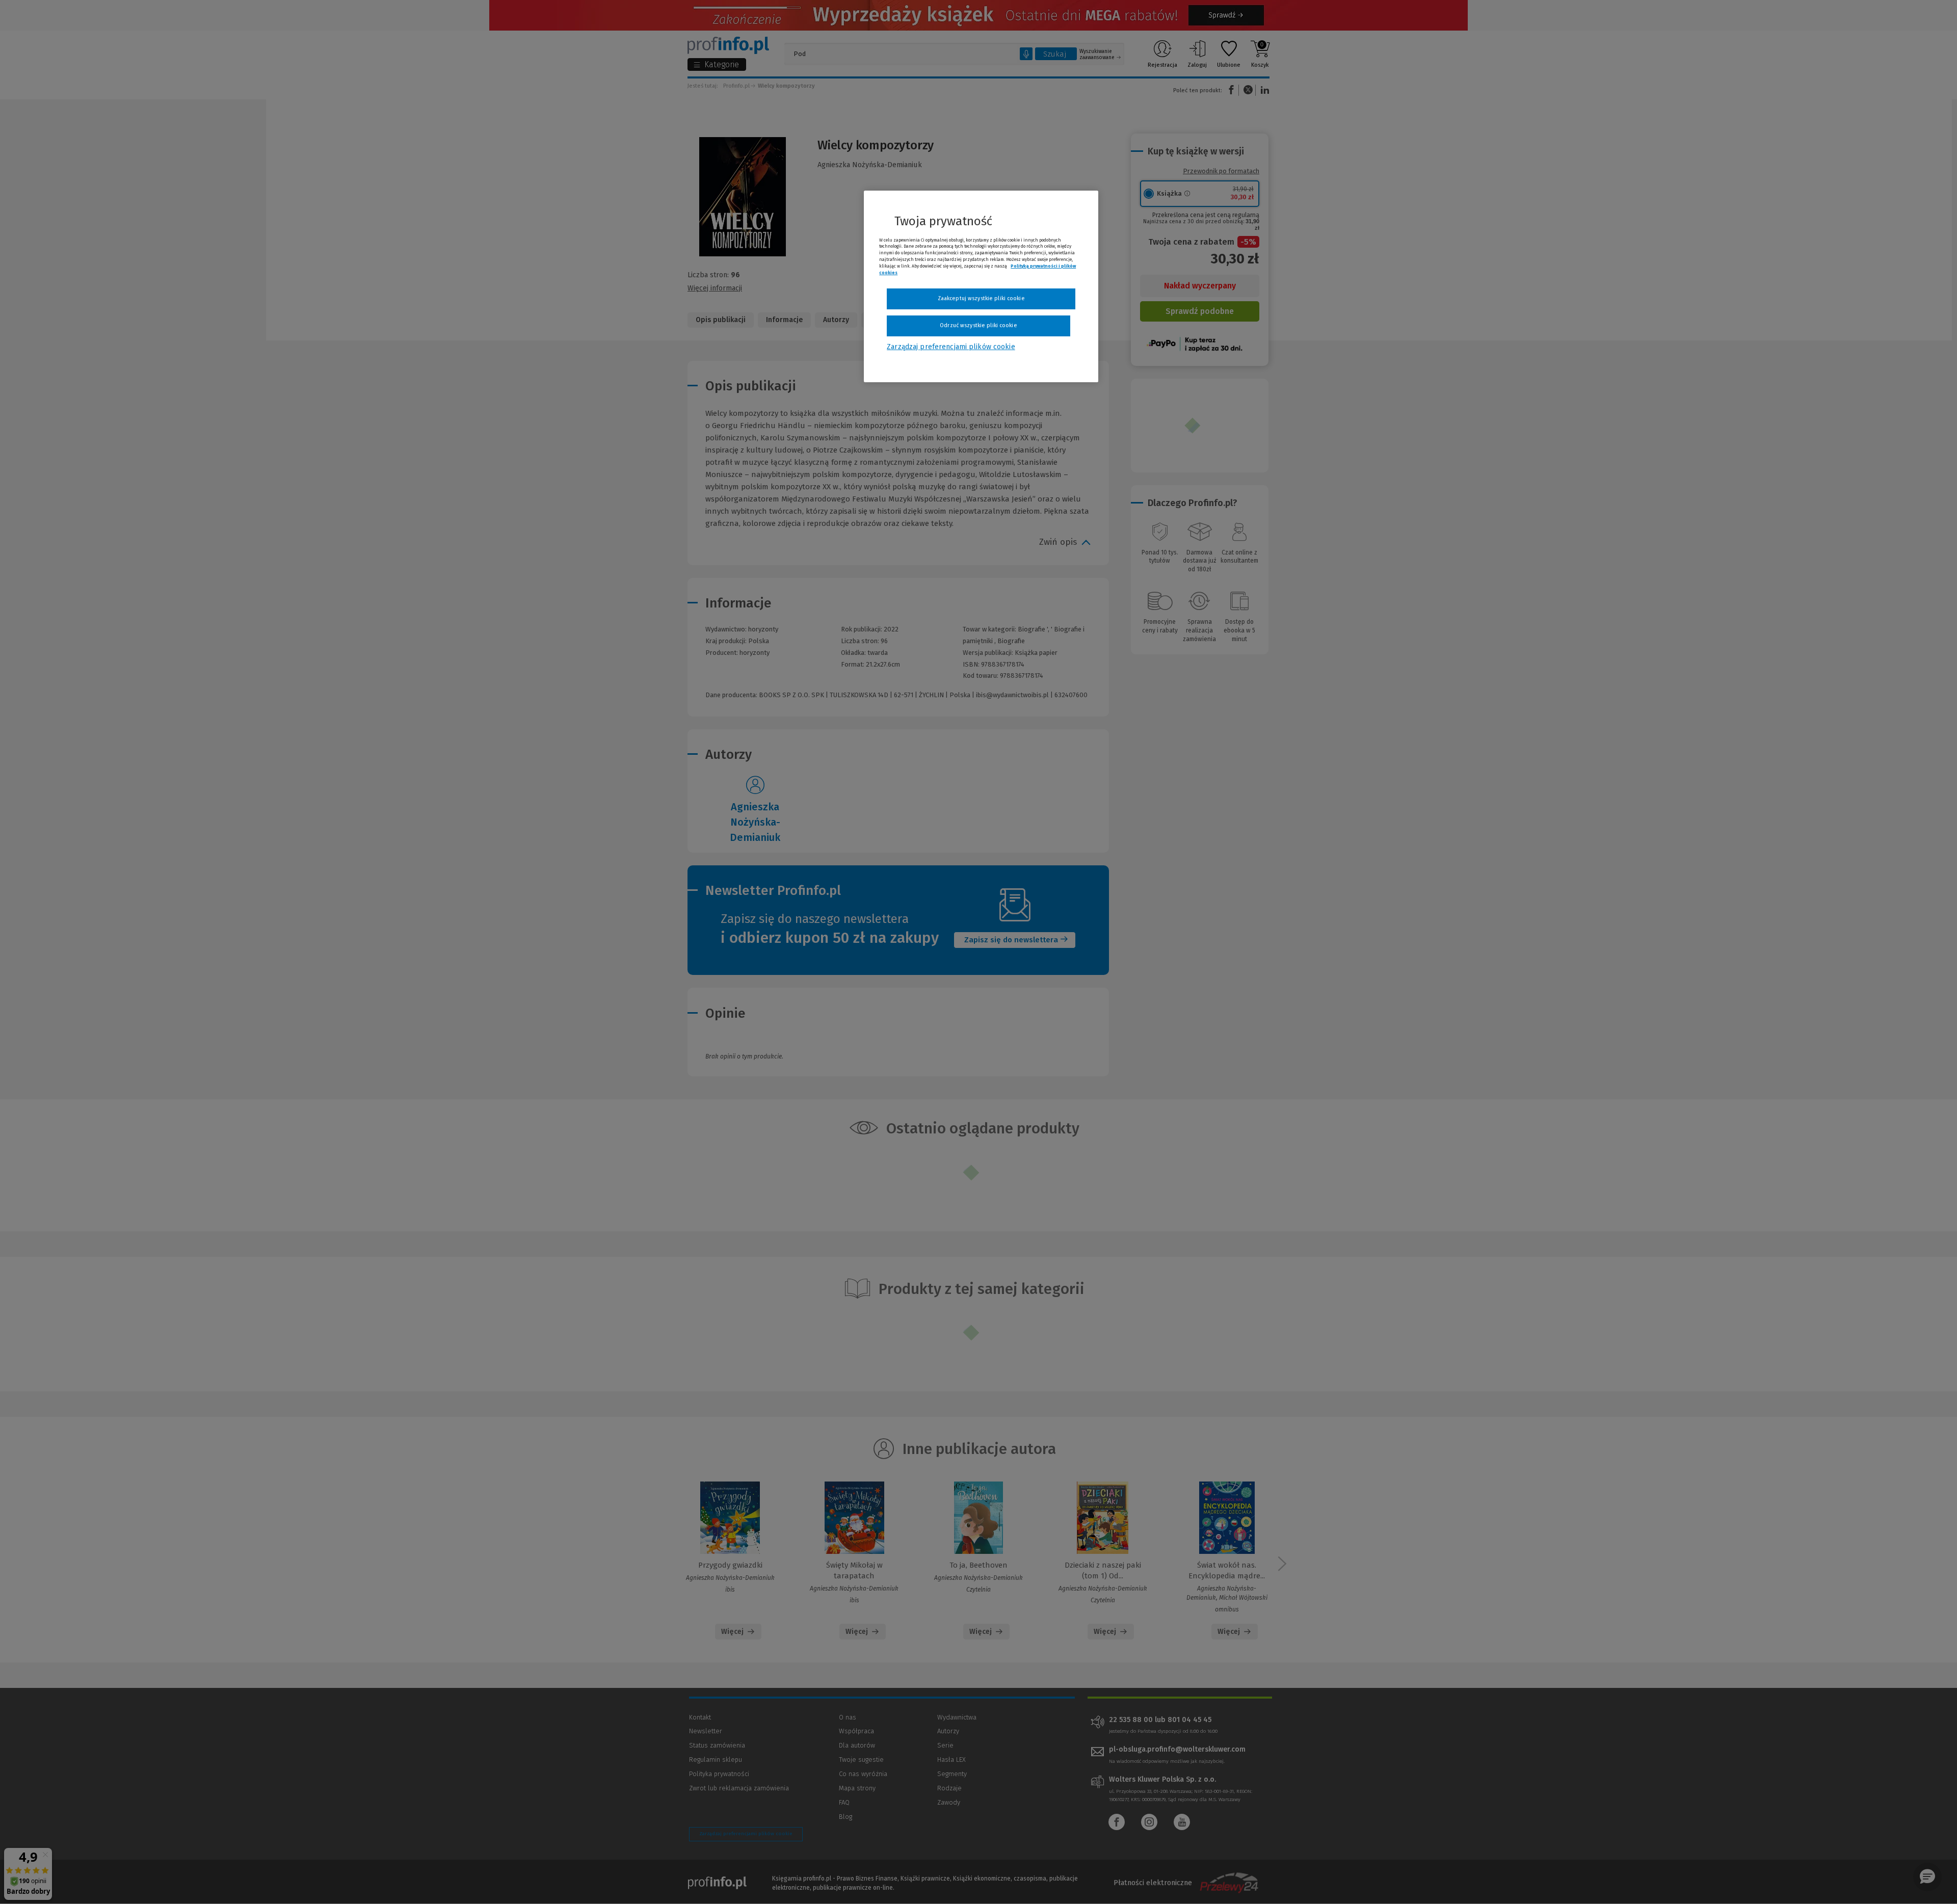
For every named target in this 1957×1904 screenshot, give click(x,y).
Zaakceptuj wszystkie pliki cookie (981, 298)
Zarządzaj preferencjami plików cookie (951, 347)
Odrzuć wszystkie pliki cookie (978, 325)
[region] (981, 286)
